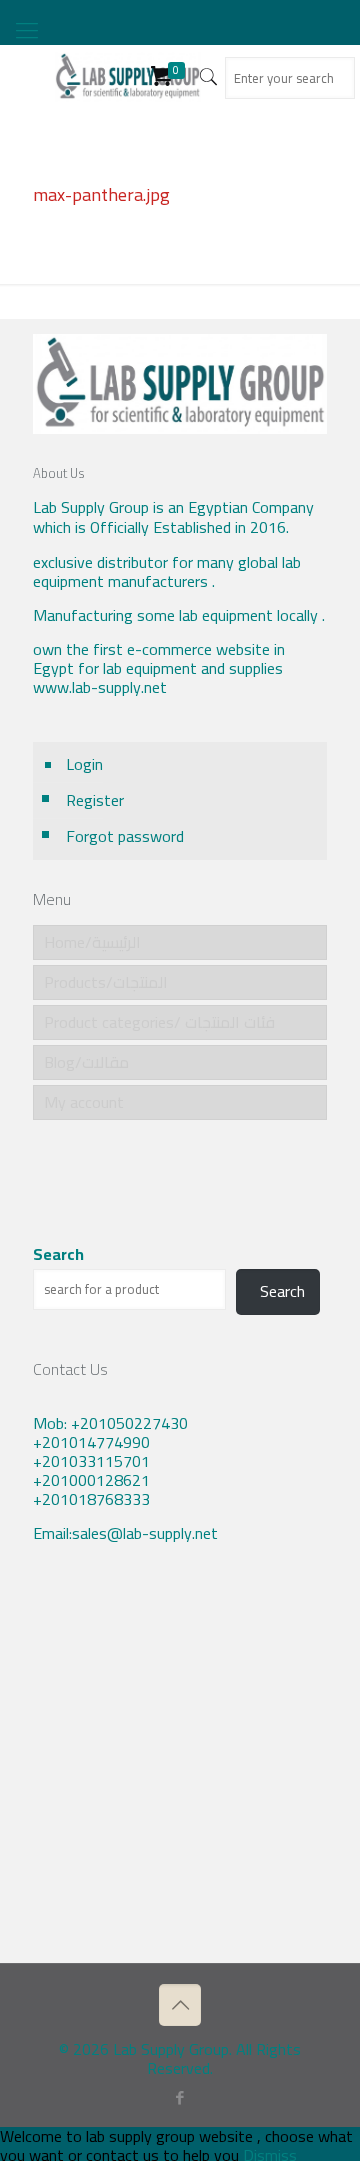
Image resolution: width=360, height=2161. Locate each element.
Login (84, 764)
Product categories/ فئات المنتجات (159, 1022)
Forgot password (125, 836)
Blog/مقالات (86, 1062)
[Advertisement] (180, 1768)
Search (58, 1254)
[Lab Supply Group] (128, 75)
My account (84, 1102)
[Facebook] (180, 2097)
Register (95, 800)
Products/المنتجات (106, 982)
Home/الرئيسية (92, 942)
